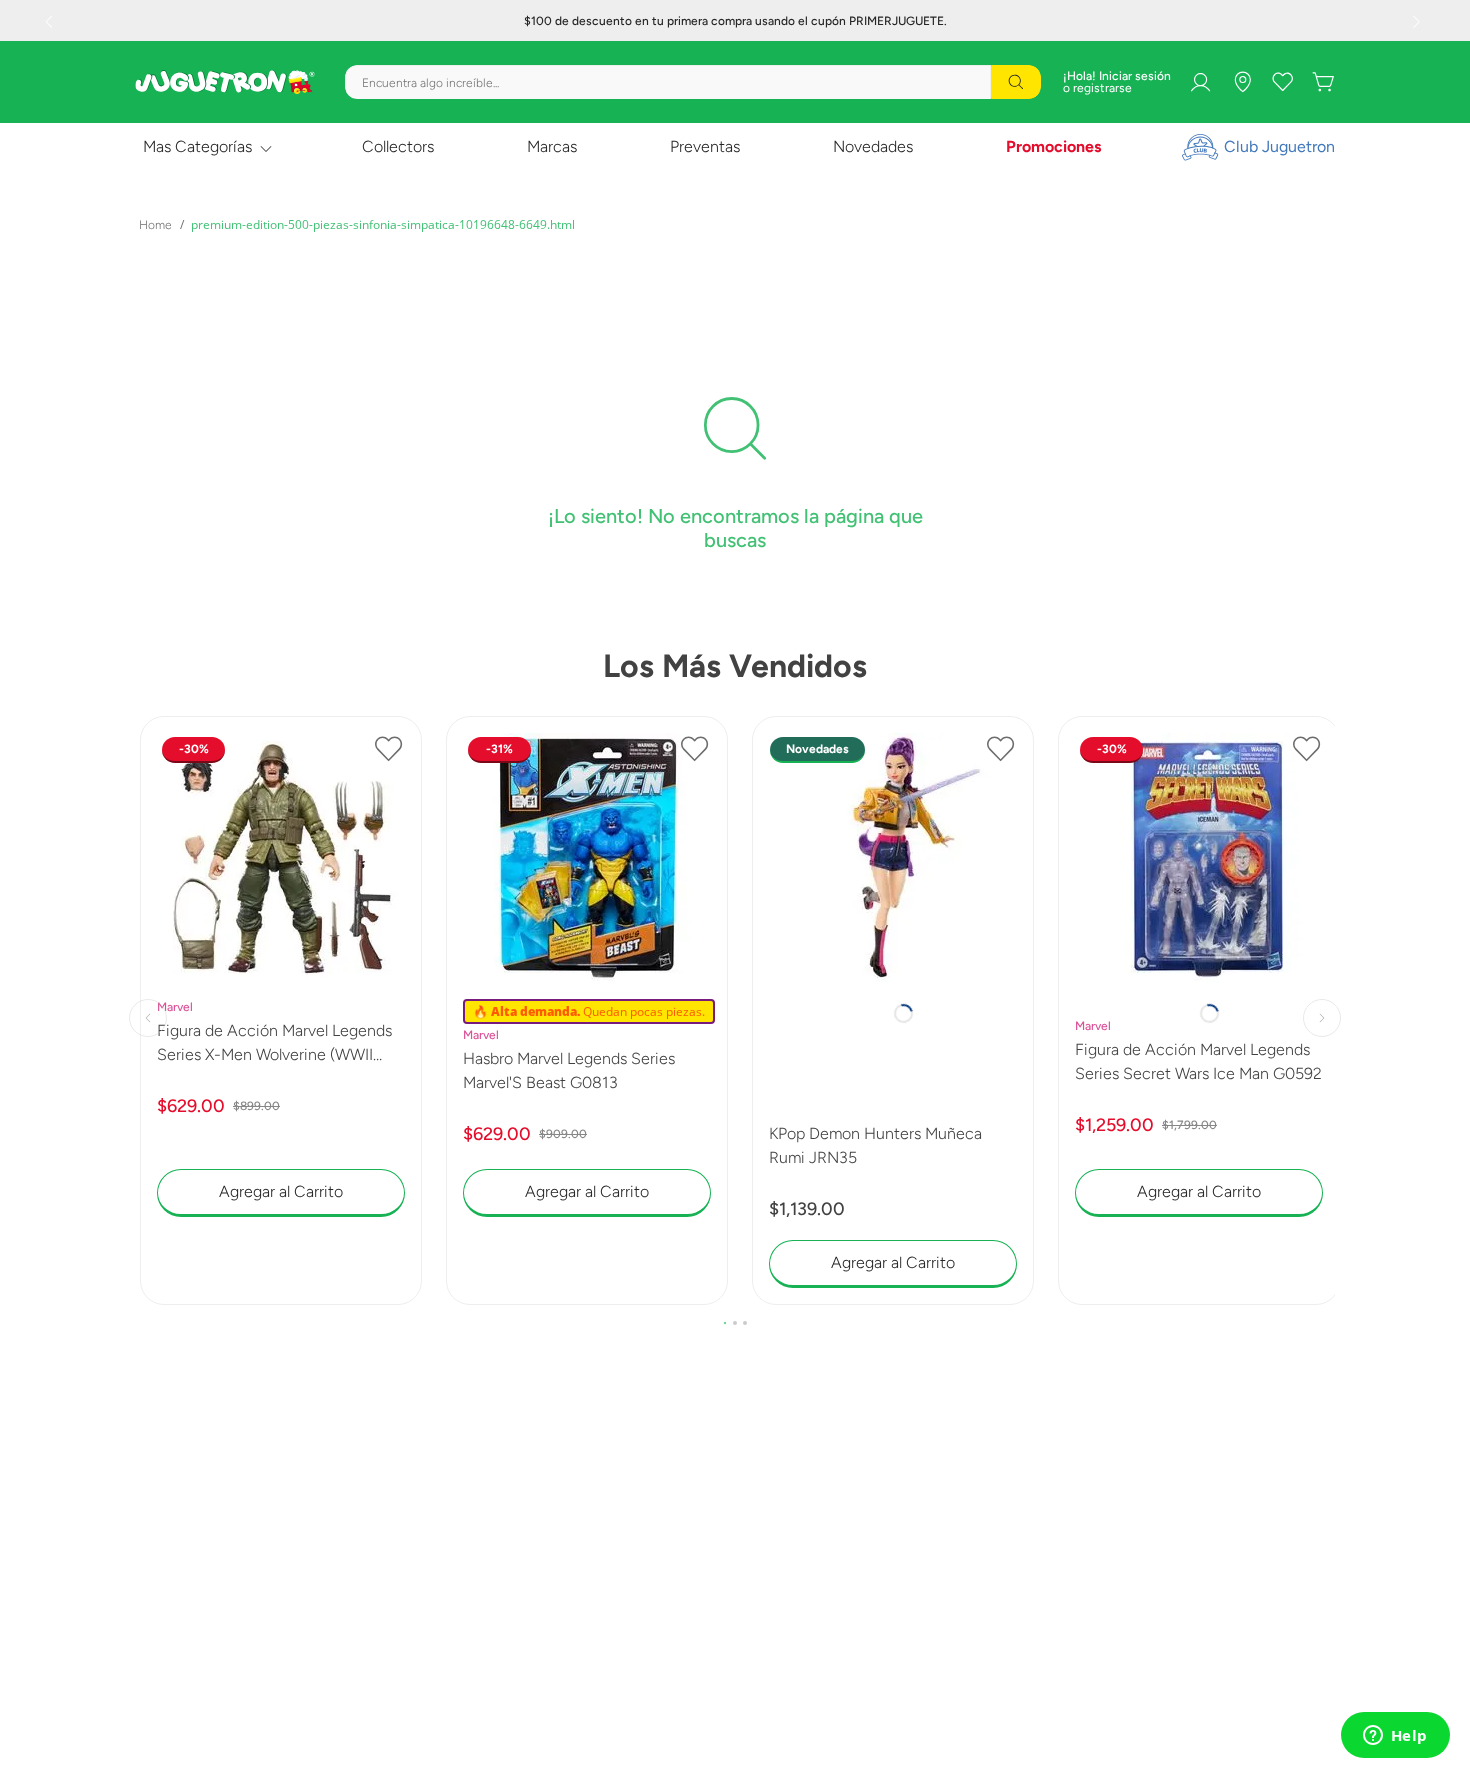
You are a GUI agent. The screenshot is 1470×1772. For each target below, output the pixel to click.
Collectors (398, 146)
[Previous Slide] (51, 21)
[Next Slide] (1419, 21)
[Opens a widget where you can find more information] (1395, 1737)
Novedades (873, 146)
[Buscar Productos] (1016, 82)
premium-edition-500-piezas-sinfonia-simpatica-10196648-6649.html (383, 224)
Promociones (1053, 146)
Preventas (705, 146)
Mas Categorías (197, 146)
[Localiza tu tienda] (1243, 82)
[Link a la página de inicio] (155, 225)
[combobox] (693, 82)
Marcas (552, 146)
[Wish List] (1283, 82)
